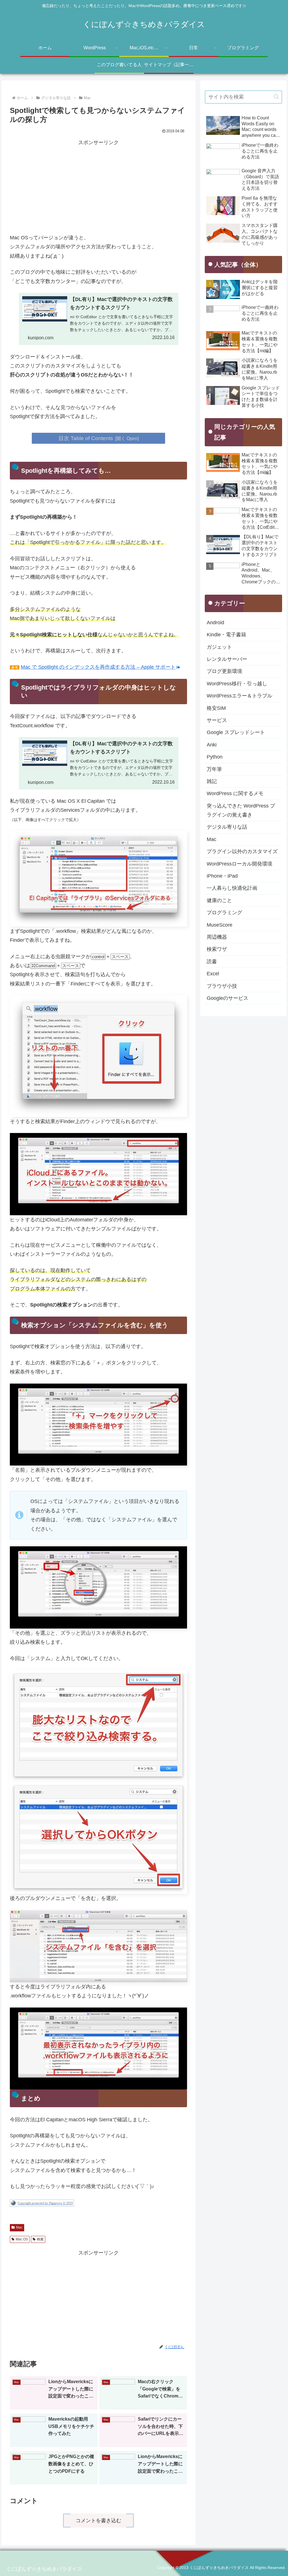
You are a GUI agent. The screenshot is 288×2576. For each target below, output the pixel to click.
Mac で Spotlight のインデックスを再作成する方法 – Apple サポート (98, 667)
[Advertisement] (98, 187)
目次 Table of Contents (86, 438)
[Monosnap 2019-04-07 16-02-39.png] (98, 1726)
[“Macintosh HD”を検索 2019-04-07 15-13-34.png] (98, 1174)
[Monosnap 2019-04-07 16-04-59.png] (98, 1837)
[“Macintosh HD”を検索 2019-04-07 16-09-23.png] (98, 2048)
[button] (276, 97)
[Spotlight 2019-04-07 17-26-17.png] (98, 1056)
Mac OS (22, 2239)
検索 (40, 2239)
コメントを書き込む (98, 2521)
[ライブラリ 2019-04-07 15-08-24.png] (98, 878)
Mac (19, 2227)
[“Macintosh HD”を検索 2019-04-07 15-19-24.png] (98, 1424)
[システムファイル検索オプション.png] (98, 1587)
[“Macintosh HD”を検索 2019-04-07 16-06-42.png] (98, 1946)
